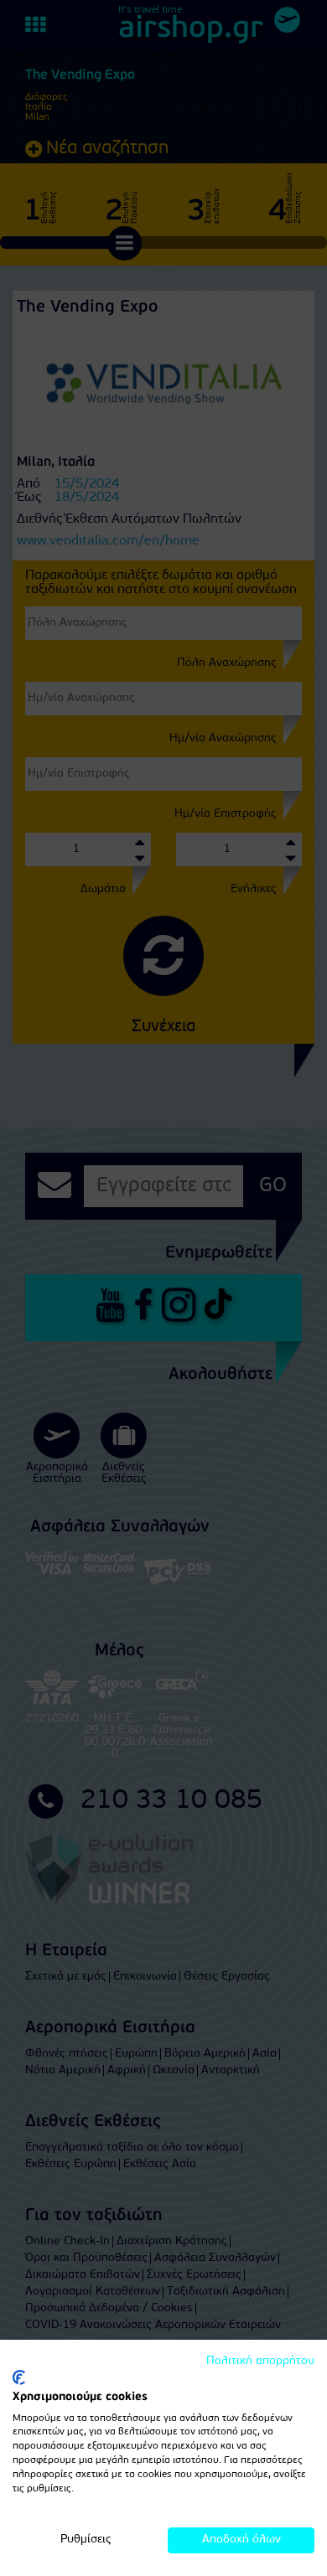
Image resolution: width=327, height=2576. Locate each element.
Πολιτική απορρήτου (260, 2361)
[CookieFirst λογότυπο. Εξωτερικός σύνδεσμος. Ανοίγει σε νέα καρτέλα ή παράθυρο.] (19, 2377)
